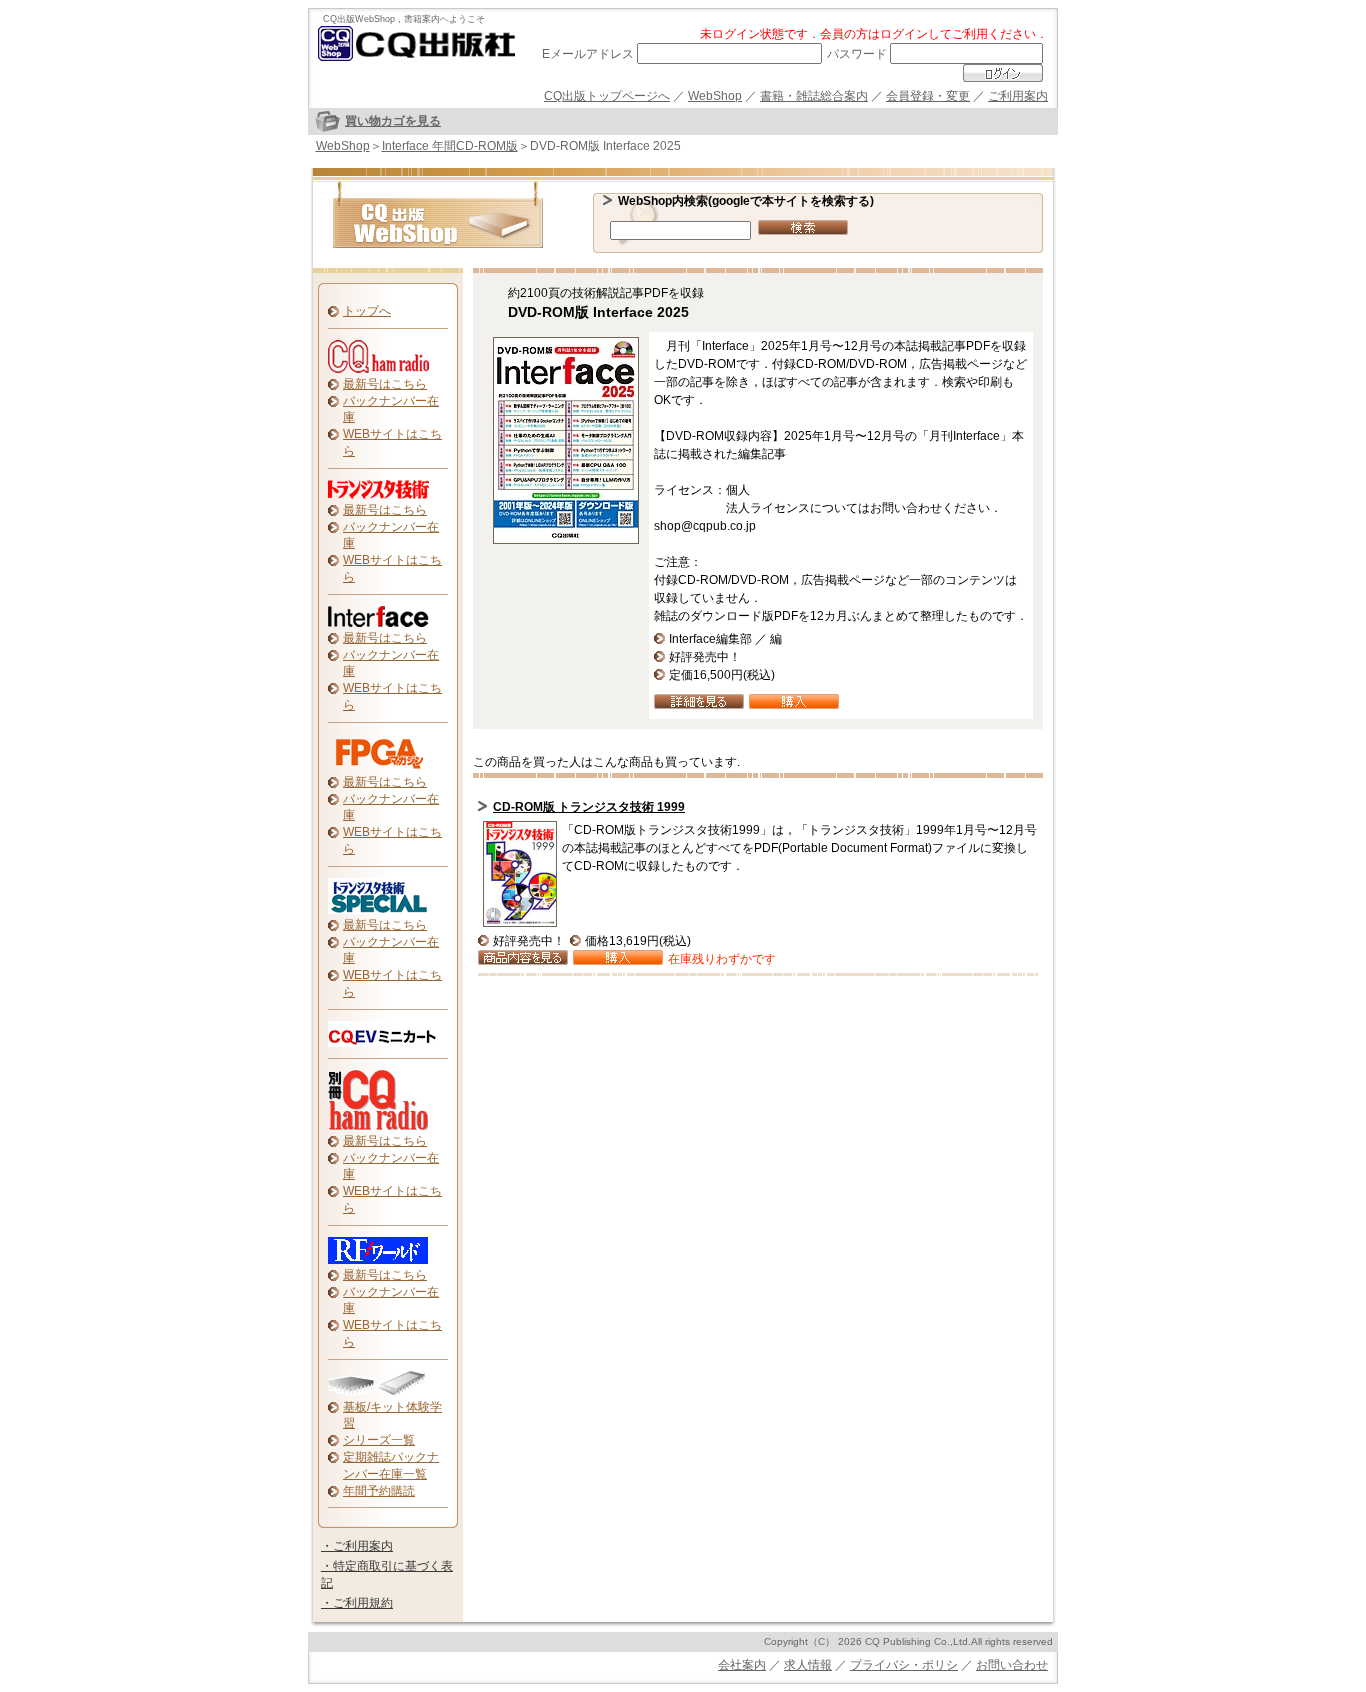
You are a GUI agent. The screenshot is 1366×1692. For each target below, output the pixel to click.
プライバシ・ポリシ (904, 1665)
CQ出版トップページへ (607, 96)
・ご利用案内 (357, 1546)
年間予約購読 (379, 1491)
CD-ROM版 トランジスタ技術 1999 (589, 807)
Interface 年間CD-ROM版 (450, 146)
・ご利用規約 (357, 1603)
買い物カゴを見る (393, 121)
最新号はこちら (385, 384)
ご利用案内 (1018, 96)
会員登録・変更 (928, 96)
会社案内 (742, 1665)
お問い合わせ (1012, 1665)
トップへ (367, 311)
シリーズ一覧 (379, 1440)
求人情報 (808, 1665)
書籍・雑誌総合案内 (814, 96)
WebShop (715, 96)
